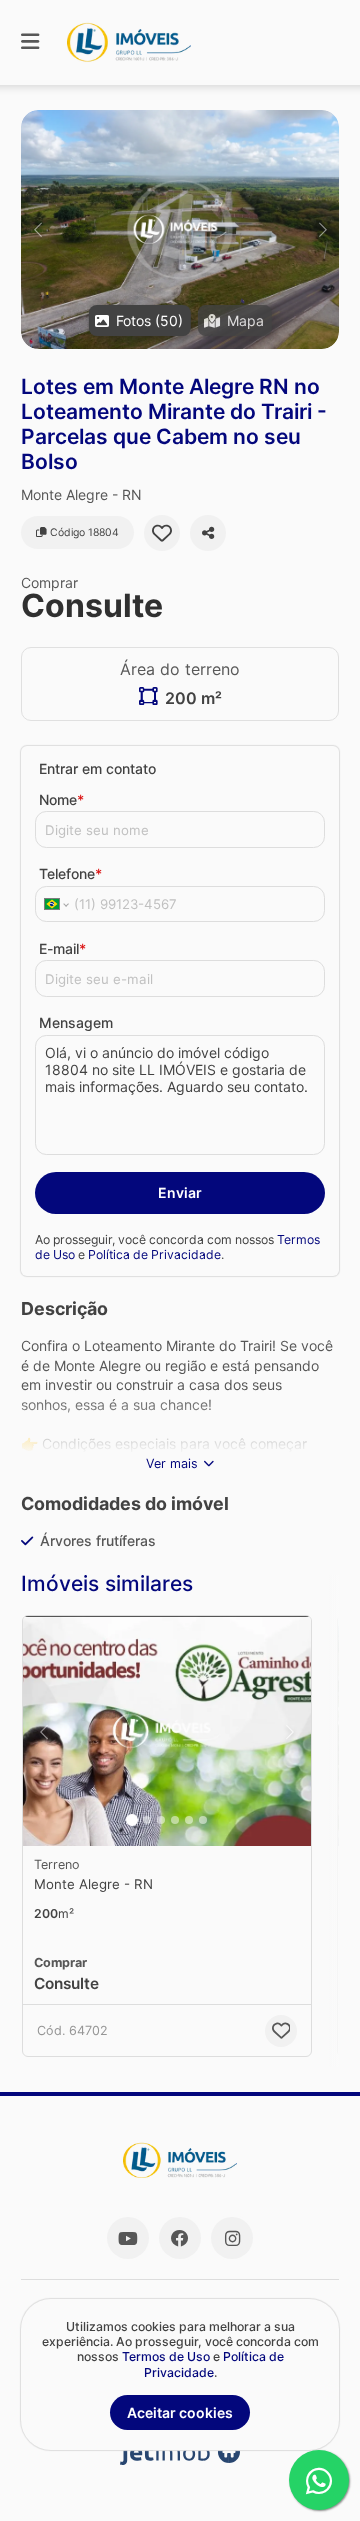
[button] (180, 229)
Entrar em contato (97, 768)
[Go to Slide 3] (161, 1820)
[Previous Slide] (37, 229)
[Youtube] (128, 2238)
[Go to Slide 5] (189, 1820)
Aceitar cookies (180, 2412)
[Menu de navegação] (30, 42)
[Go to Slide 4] (175, 1820)
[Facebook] (180, 2238)
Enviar (180, 1192)
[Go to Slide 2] (147, 1820)
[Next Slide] (322, 229)
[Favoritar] (162, 533)
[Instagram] (232, 2238)
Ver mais (172, 1463)
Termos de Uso (166, 2356)
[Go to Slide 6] (203, 1820)
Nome (61, 799)
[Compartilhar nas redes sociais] (208, 533)
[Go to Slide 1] (132, 1820)
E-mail (62, 948)
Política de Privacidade (154, 1254)
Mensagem (76, 1022)
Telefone (70, 873)
